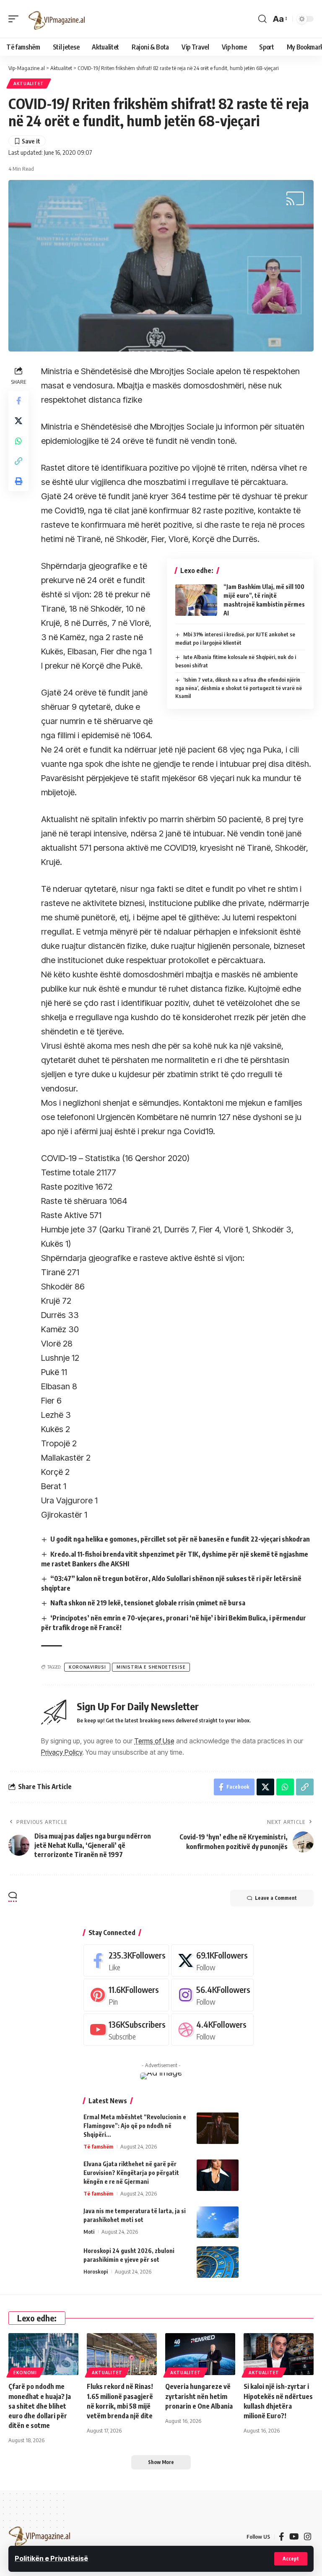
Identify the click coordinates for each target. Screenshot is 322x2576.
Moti (89, 2232)
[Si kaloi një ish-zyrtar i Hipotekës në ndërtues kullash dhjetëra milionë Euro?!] (279, 2354)
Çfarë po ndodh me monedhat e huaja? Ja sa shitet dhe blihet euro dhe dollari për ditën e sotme (40, 2406)
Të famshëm (98, 2146)
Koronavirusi (87, 1667)
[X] (212, 1960)
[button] (291, 2559)
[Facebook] (126, 1960)
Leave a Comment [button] (276, 1898)
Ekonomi (25, 2373)
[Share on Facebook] (18, 401)
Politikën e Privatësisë (51, 2558)
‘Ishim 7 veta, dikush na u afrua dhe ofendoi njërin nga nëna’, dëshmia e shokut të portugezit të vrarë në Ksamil (239, 688)
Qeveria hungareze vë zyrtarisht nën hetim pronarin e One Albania (199, 2396)
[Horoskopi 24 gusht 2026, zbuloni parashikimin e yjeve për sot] (218, 2262)
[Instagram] (212, 1995)
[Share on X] (18, 421)
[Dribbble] (212, 2030)
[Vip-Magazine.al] (57, 19)
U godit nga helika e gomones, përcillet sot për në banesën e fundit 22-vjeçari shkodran (180, 1539)
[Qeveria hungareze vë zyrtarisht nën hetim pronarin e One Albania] (200, 2354)
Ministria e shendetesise (151, 1667)
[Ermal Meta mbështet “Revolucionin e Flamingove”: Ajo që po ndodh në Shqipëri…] (218, 2128)
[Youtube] (126, 2030)
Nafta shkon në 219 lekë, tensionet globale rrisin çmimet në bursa (148, 1603)
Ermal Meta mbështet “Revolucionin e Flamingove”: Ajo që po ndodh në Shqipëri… (135, 2126)
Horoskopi (96, 2271)
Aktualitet (29, 83)
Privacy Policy (62, 1752)
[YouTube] (294, 2537)
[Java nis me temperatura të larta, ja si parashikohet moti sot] (218, 2222)
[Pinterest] (126, 1995)
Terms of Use (154, 1741)
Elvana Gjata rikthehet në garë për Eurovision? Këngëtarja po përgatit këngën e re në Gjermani (131, 2173)
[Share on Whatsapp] (18, 441)
